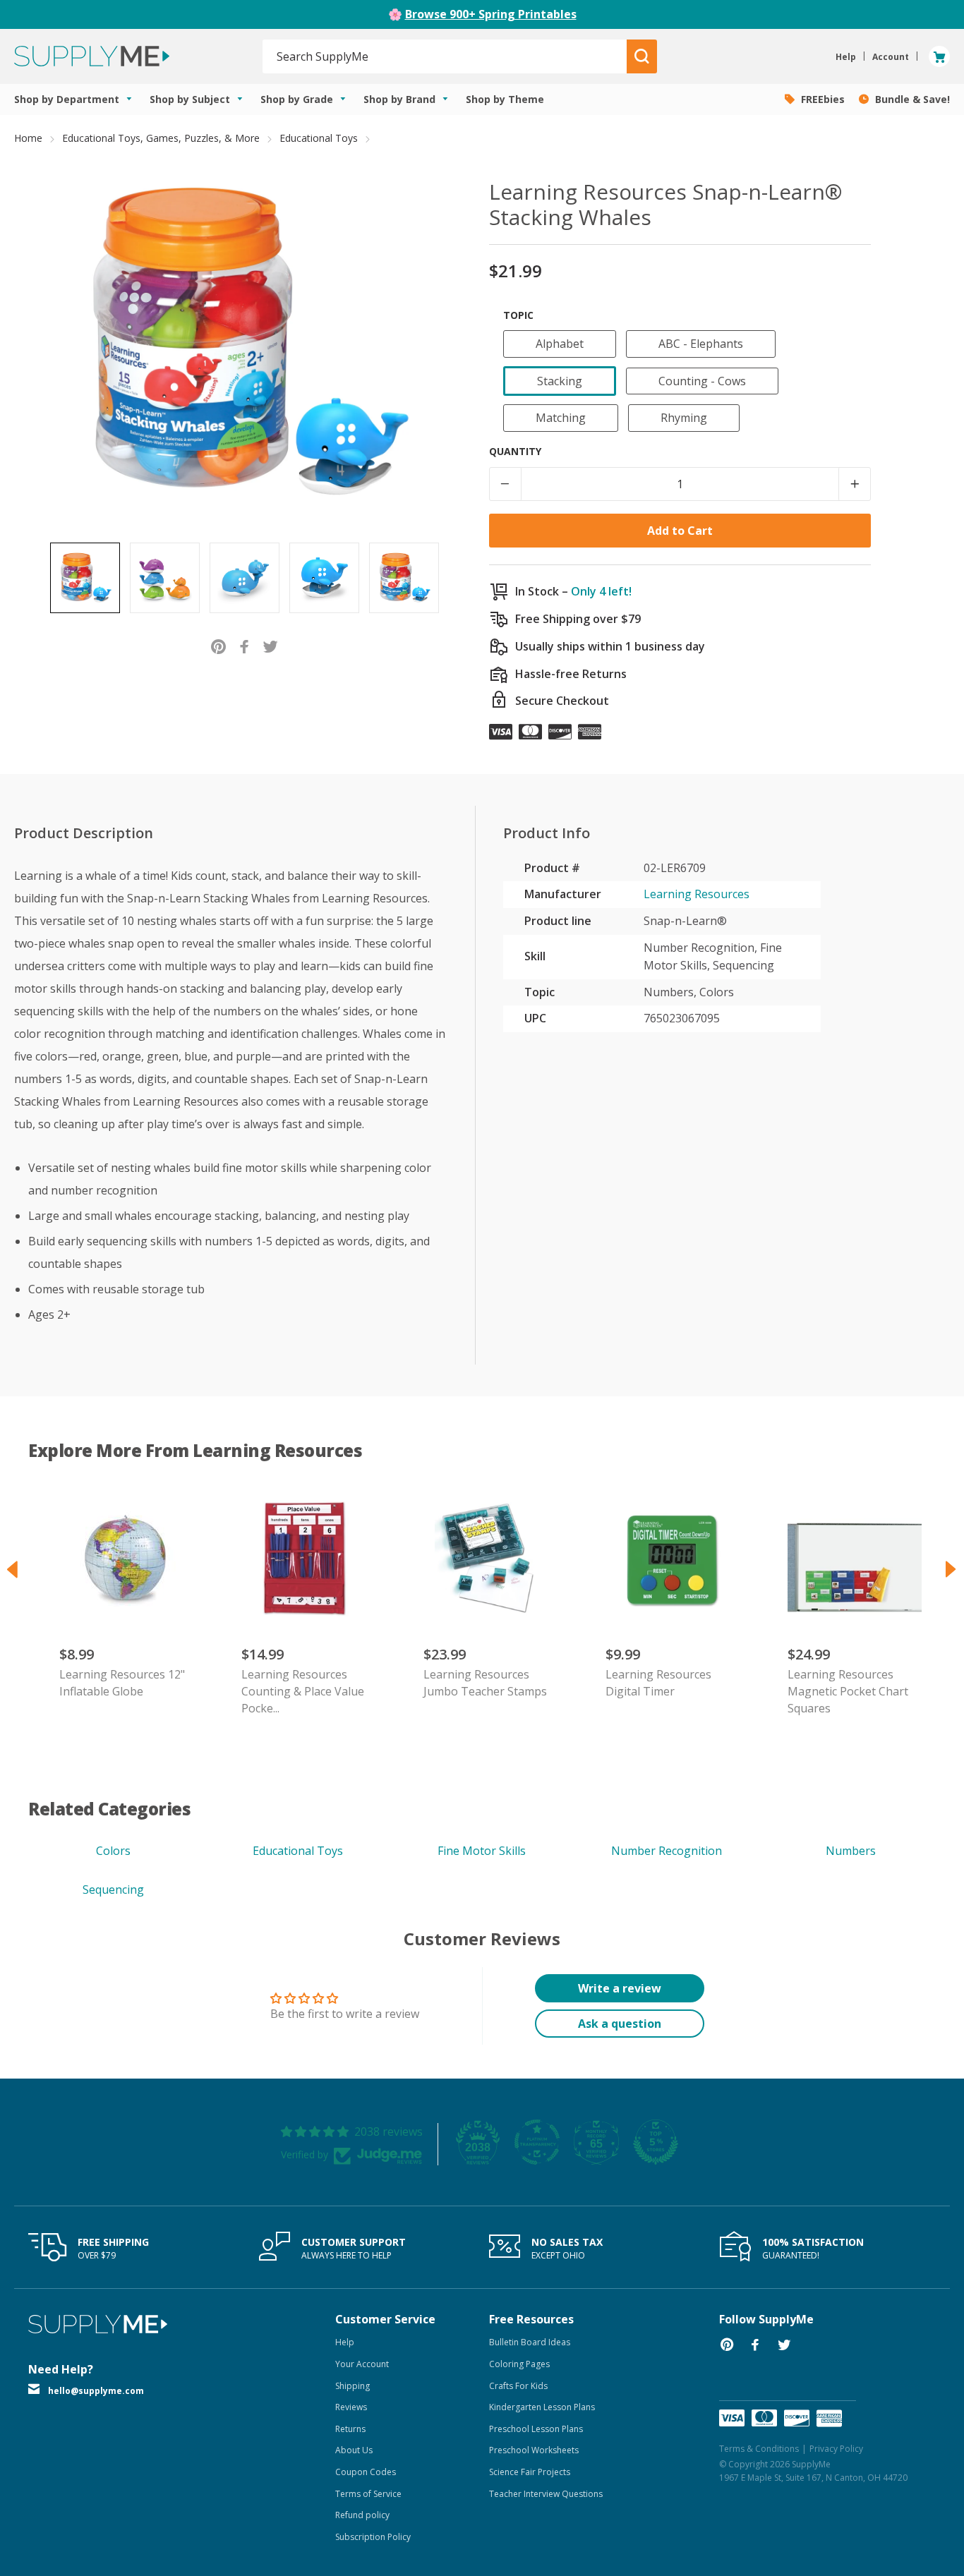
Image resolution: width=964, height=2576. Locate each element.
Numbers (851, 1851)
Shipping (353, 2386)
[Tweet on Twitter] (271, 646)
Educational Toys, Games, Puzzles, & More (161, 138)
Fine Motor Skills (482, 1851)
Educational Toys (319, 138)
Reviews (351, 2407)
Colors (113, 1851)
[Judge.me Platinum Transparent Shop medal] (537, 2142)
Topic (518, 315)
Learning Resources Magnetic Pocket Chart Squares (848, 1691)
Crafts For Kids (518, 2386)
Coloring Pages (519, 2364)
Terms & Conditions (759, 2449)
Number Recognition (667, 1851)
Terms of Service (368, 2494)
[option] (85, 578)
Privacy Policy (836, 2449)
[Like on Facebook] (245, 646)
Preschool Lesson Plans (536, 2429)
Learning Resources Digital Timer (658, 1683)
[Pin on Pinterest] (218, 646)
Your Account (362, 2364)
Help (345, 2342)
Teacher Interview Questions (546, 2494)
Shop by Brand (401, 99)
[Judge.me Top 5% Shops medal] (656, 2142)
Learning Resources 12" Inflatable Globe (122, 1683)
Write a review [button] (620, 1988)
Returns (350, 2429)
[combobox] (445, 56)
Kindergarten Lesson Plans (542, 2407)
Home (28, 138)
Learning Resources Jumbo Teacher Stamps (485, 1683)
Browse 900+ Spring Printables (491, 14)
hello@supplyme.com (96, 2391)
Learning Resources (697, 894)
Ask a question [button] (620, 2024)
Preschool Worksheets (534, 2450)
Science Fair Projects (530, 2472)
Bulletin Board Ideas (530, 2342)
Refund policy (362, 2515)
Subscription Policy (373, 2537)
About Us (354, 2450)
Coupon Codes (366, 2472)
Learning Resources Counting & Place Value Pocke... (303, 1691)
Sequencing (113, 1889)
